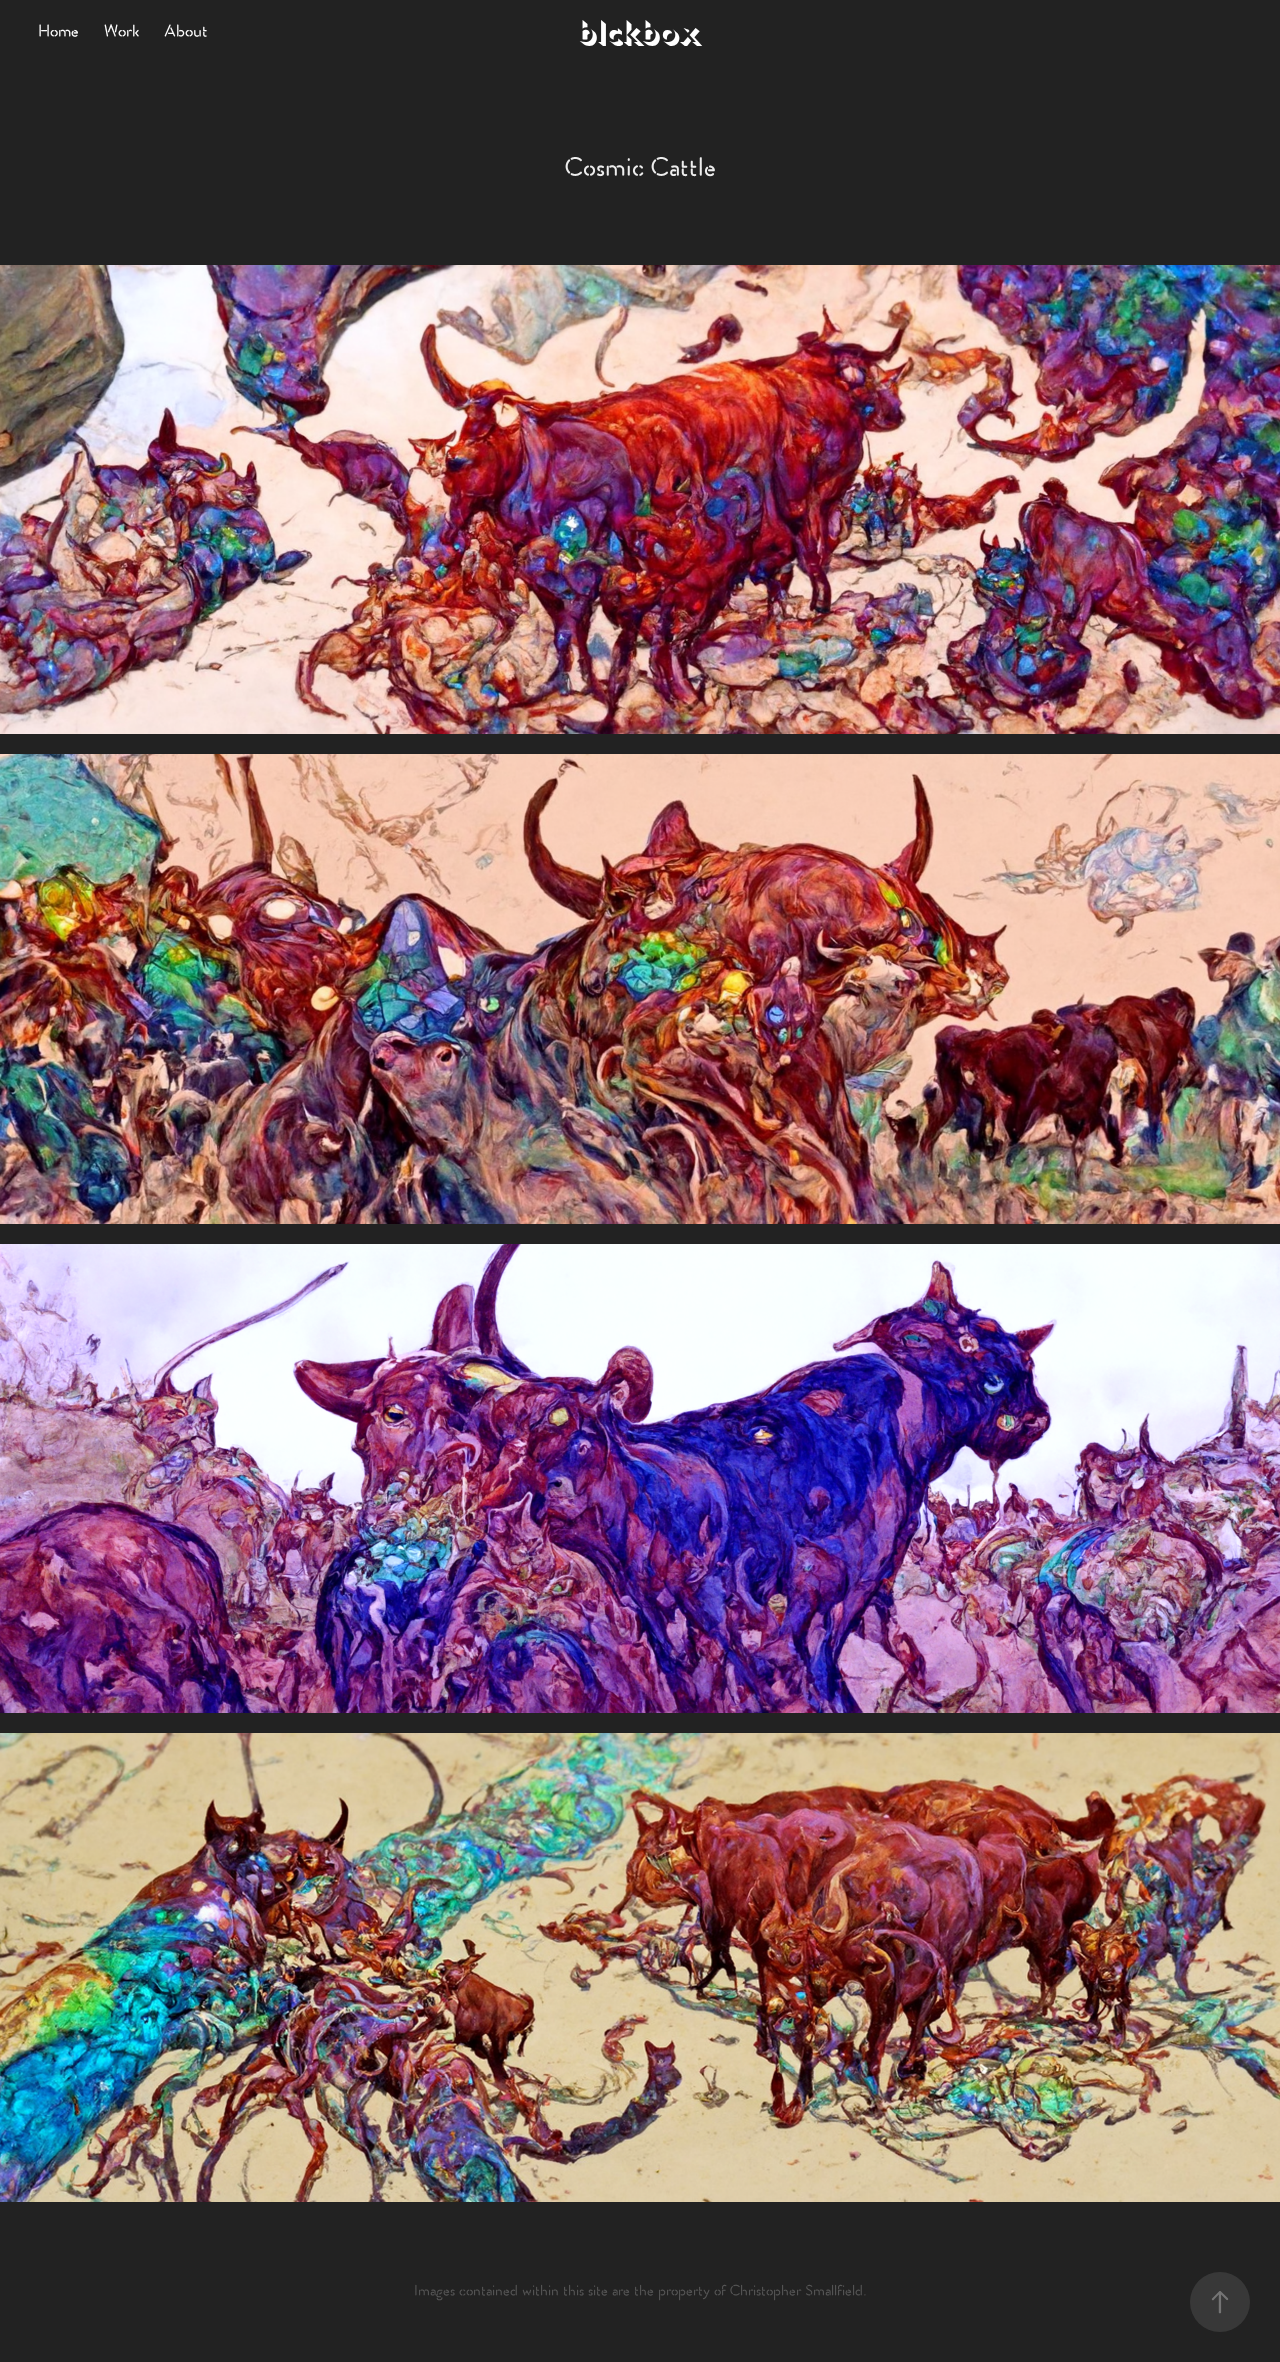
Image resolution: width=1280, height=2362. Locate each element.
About (186, 32)
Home (58, 32)
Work (121, 32)
